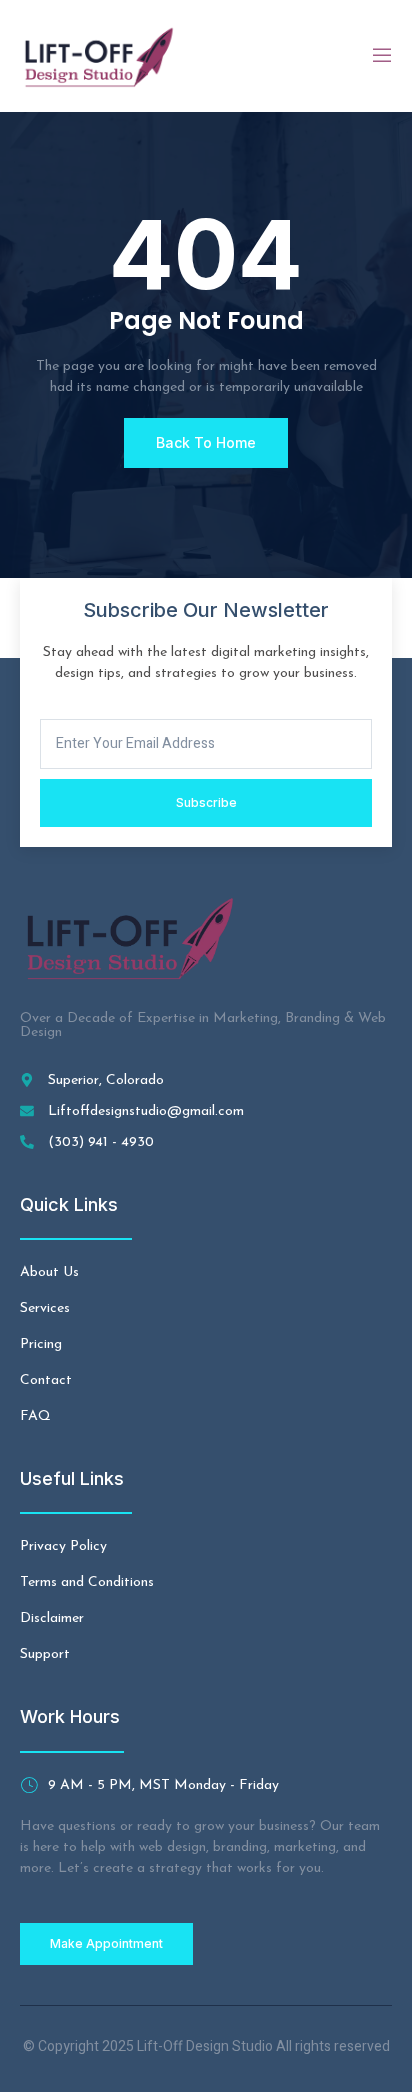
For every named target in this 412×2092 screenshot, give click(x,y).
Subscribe (206, 802)
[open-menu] (381, 56)
